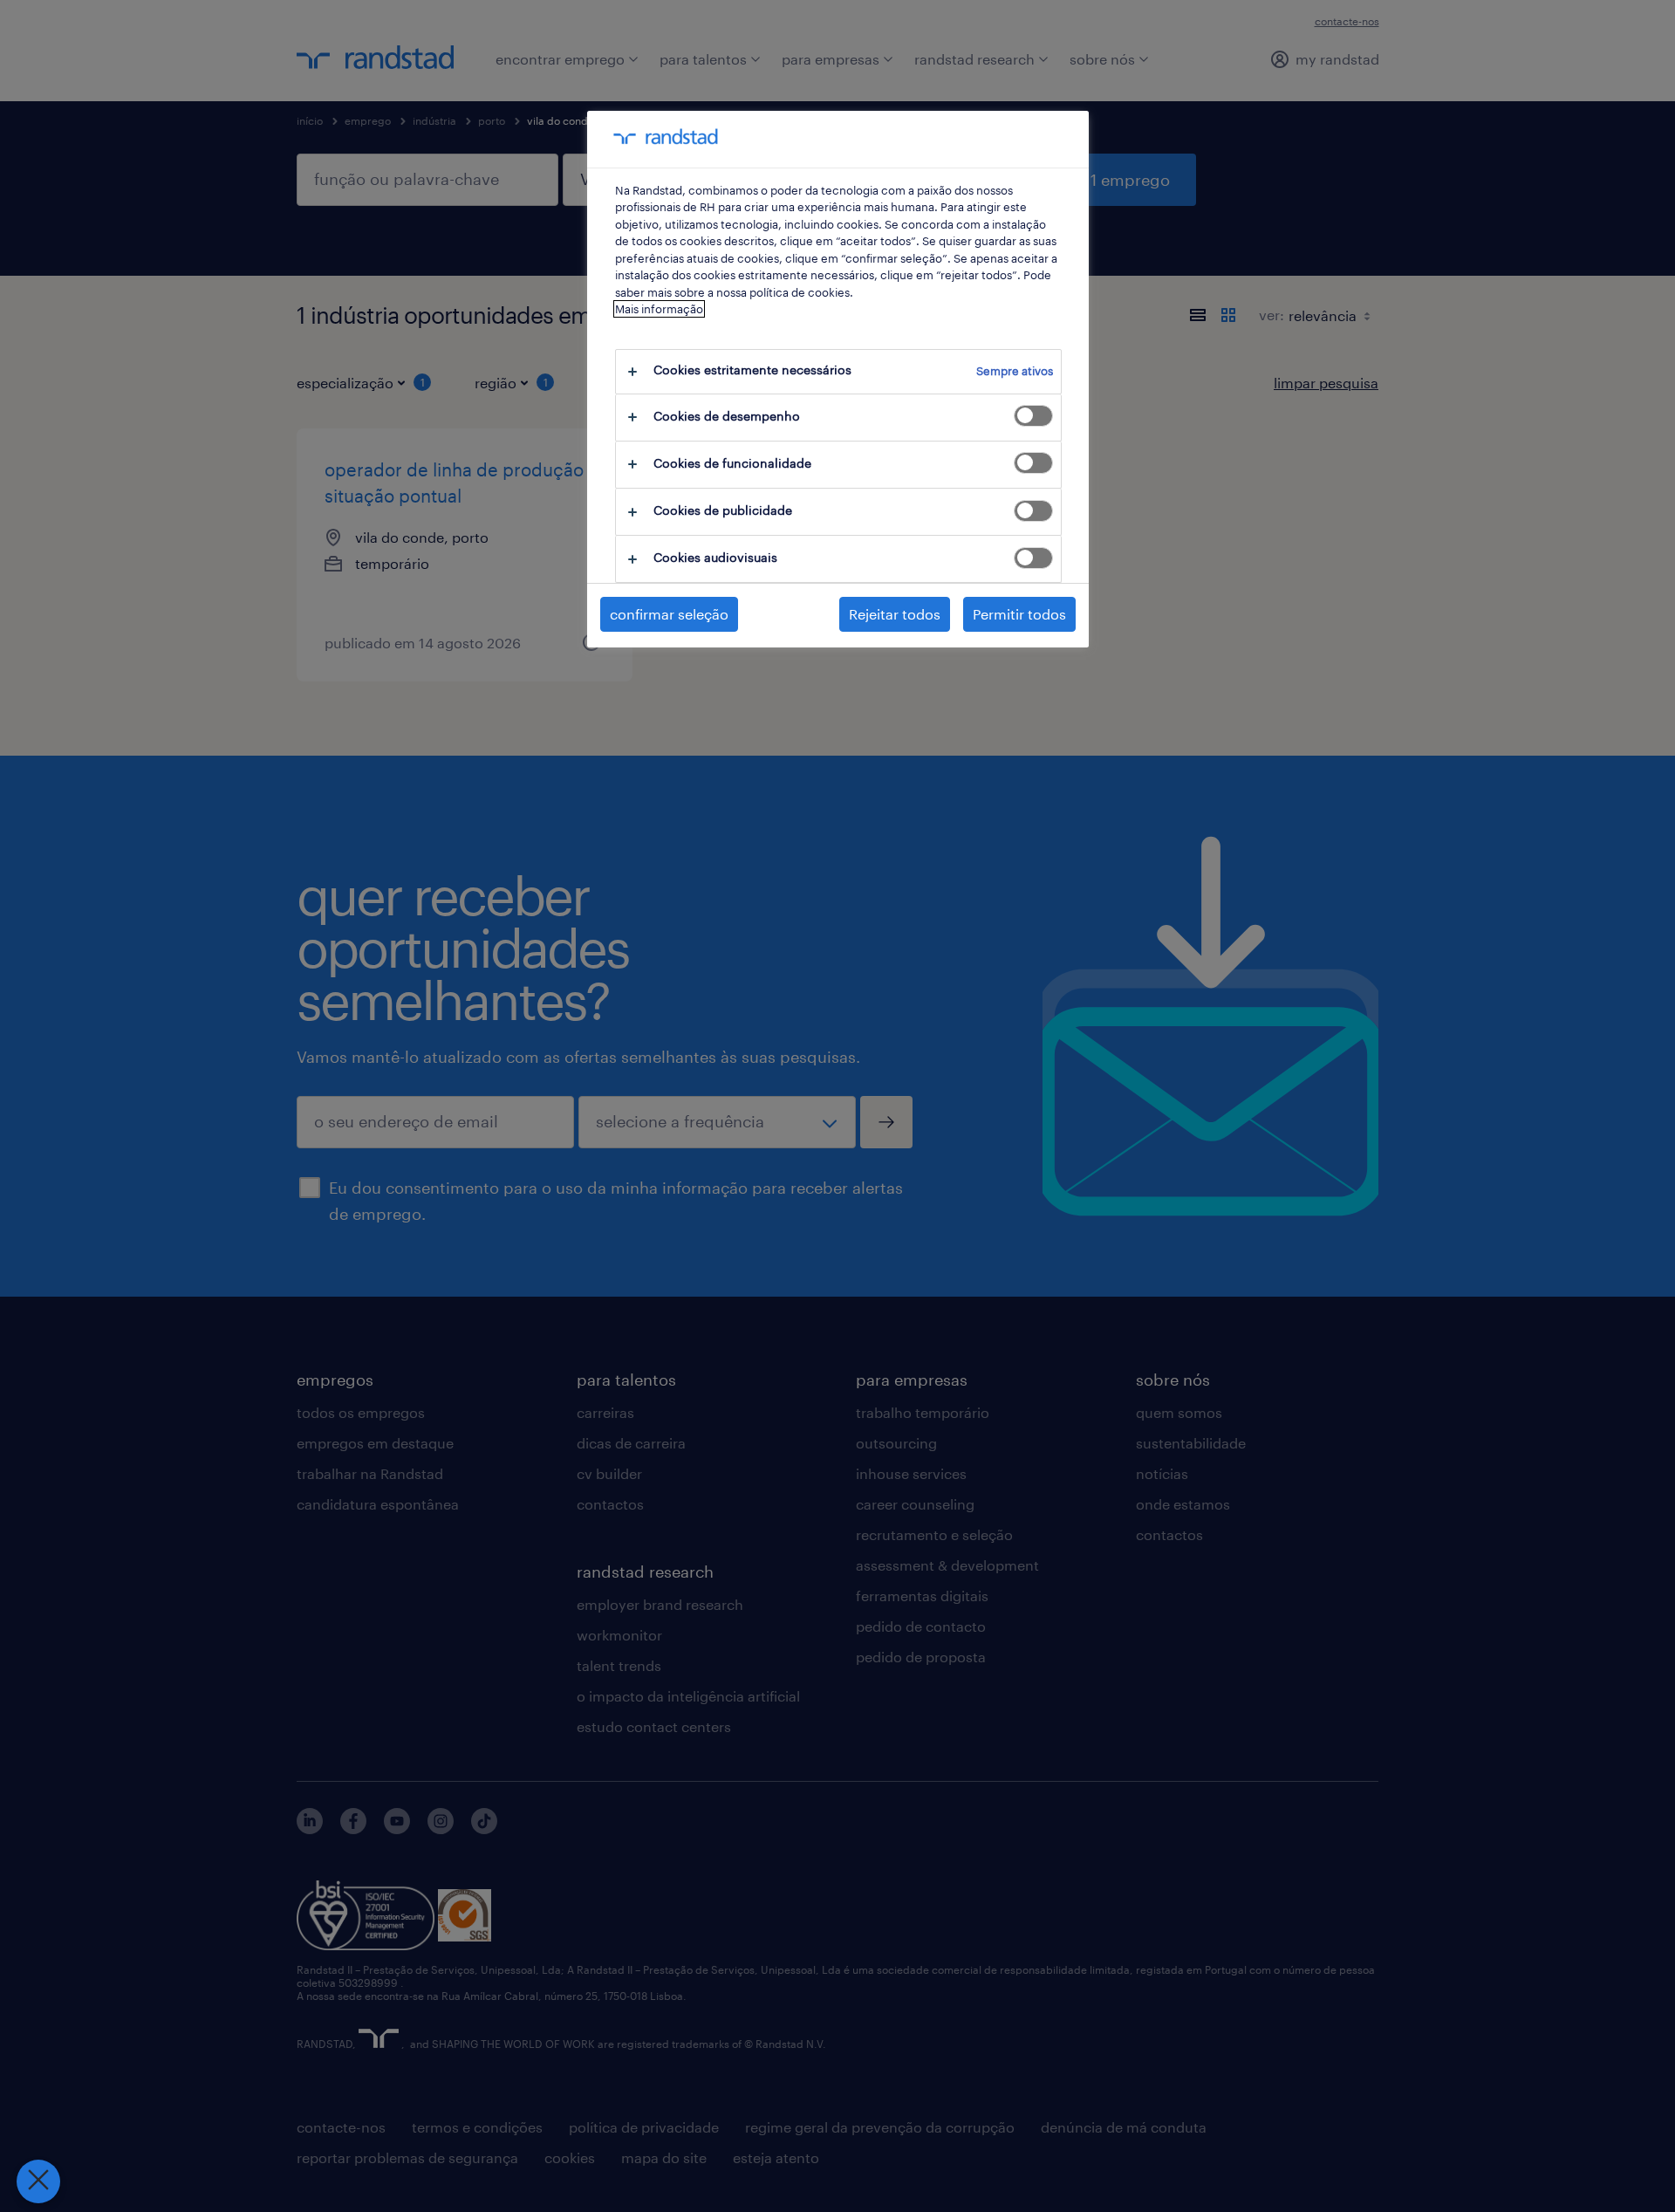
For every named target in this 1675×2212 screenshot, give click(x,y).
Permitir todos (1019, 614)
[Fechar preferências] (38, 2181)
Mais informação (659, 309)
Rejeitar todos (895, 614)
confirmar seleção (669, 614)
